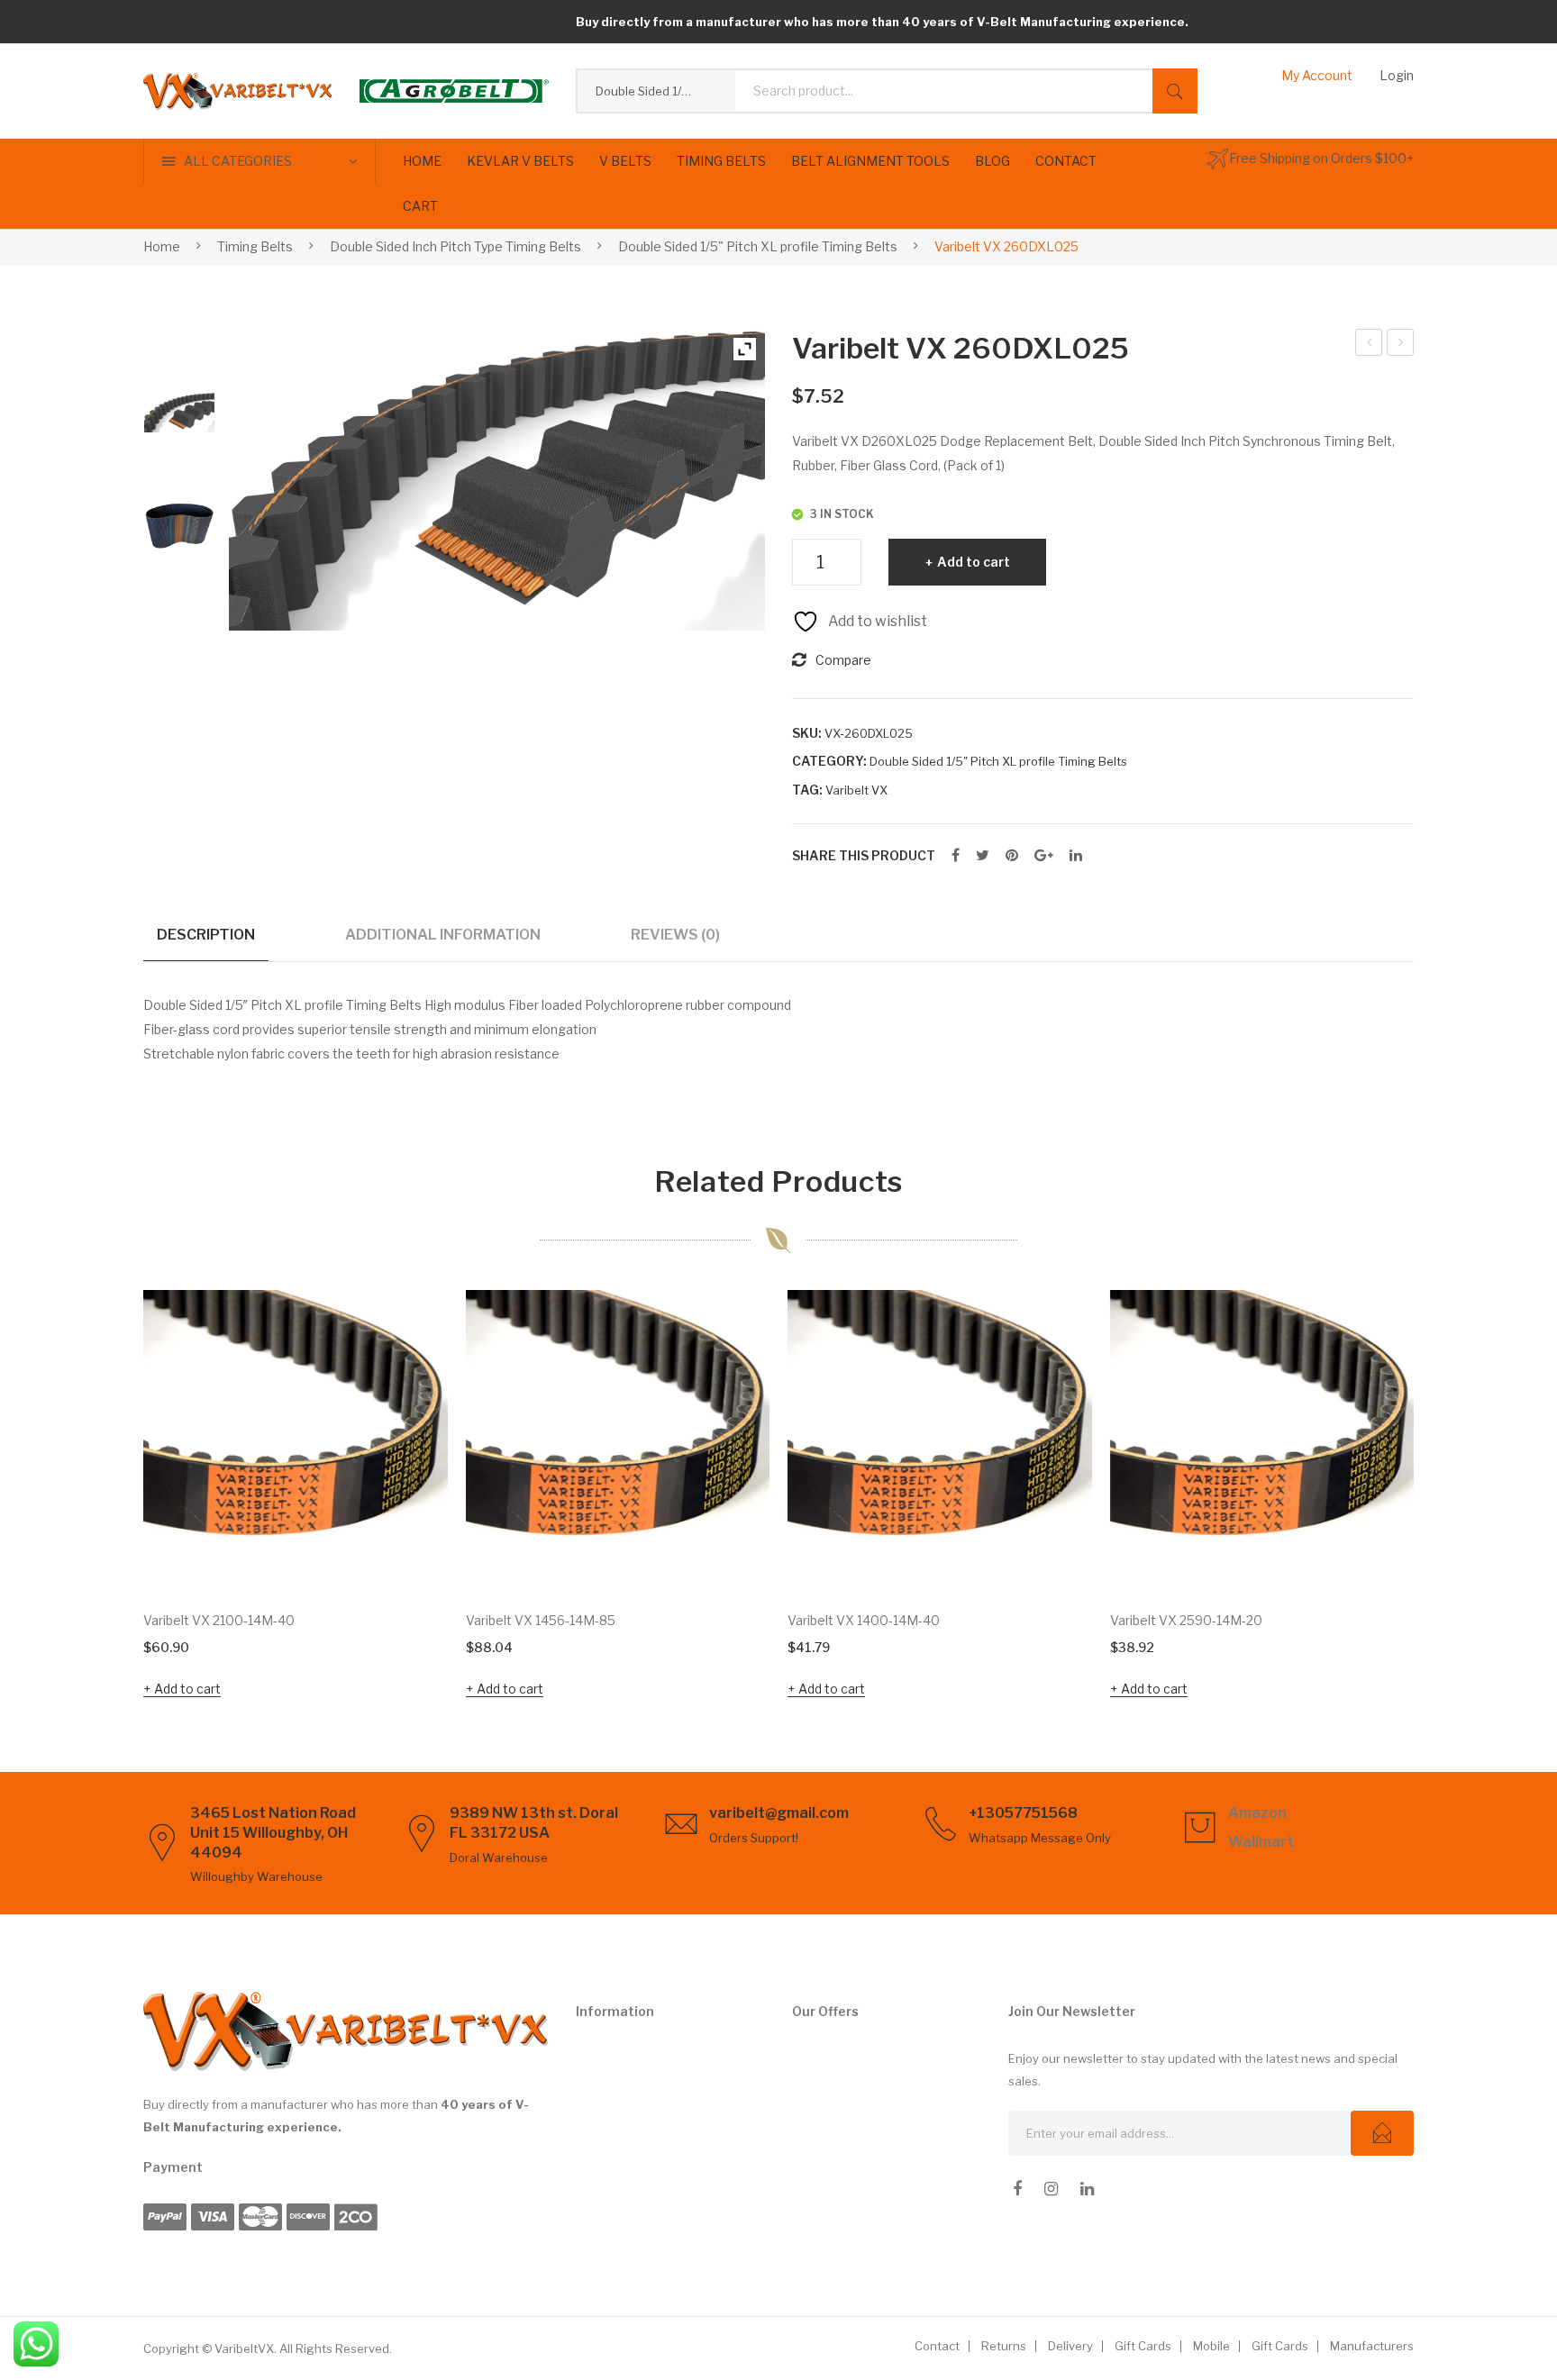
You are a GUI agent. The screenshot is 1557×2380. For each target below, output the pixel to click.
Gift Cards (1143, 2346)
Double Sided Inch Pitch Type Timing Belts (455, 246)
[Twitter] (983, 856)
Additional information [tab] (443, 934)
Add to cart (974, 562)
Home (162, 246)
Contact (937, 2346)
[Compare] (410, 1383)
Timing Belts (255, 246)
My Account (1317, 75)
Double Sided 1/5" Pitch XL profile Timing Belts (758, 246)
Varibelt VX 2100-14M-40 (219, 1620)
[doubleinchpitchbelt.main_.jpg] (179, 524)
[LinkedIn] (1076, 856)
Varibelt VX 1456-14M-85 (541, 1620)
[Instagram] (1051, 2189)
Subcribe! (1382, 2133)
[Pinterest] (1012, 856)
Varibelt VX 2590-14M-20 (1186, 1620)
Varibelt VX (856, 790)
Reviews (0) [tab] (675, 934)
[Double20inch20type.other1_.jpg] (179, 413)
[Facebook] (956, 856)
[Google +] (1044, 856)
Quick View (409, 1556)
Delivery (1070, 2346)
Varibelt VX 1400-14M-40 (864, 1620)
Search (1175, 91)
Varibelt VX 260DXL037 (1401, 345)
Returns (1004, 2346)
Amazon (1257, 1813)
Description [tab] (206, 934)
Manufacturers (1372, 2346)
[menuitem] (422, 161)
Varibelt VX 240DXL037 (1369, 345)
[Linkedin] (1087, 2189)
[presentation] (107, 1497)
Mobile (1211, 2346)
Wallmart (1261, 1842)
